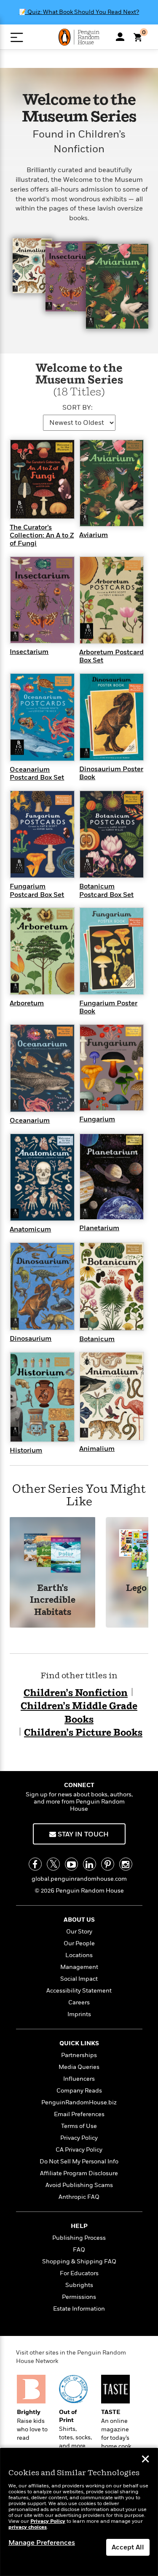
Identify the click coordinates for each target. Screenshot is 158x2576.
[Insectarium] (42, 599)
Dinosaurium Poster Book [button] (111, 773)
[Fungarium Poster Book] (112, 950)
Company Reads (79, 2091)
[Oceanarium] (42, 1068)
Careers (79, 2002)
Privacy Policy (79, 2138)
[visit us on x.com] (53, 1864)
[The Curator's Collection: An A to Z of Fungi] (42, 479)
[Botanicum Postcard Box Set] (112, 834)
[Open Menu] (17, 37)
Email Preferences (79, 2114)
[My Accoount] (120, 37)
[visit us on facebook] (35, 1864)
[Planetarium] (112, 1176)
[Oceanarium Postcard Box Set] (42, 717)
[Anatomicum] (42, 1177)
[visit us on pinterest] (108, 1864)
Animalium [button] (97, 1449)
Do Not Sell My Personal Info (79, 2162)
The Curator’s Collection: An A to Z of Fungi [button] (42, 535)
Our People (79, 1943)
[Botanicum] (112, 1286)
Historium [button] (26, 1450)
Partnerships (79, 2055)
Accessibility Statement (79, 1991)
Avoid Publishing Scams (79, 2185)
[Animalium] (112, 1396)
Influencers (79, 2079)
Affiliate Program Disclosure (79, 2173)
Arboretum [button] (27, 1003)
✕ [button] (145, 2460)
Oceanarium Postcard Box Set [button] (37, 774)
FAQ (79, 2250)
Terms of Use (79, 2126)
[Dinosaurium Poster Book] (112, 716)
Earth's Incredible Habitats (53, 1601)
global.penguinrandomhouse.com (79, 1879)
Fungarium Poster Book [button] (108, 1007)
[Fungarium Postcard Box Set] (42, 834)
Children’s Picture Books (83, 1733)
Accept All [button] (128, 2547)
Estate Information (79, 2309)
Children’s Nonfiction (76, 1693)
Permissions (79, 2297)
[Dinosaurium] (42, 1286)
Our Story (79, 1932)
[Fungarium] (112, 1067)
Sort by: (78, 408)
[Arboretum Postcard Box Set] (112, 599)
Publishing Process (79, 2238)
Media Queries (79, 2067)
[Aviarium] (112, 483)
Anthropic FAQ (79, 2197)
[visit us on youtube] (71, 1864)
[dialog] (79, 2512)
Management (79, 1967)
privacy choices (28, 2527)
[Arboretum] (42, 950)
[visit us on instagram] (126, 1864)
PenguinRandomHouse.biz (79, 2102)
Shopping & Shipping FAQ (79, 2261)
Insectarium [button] (29, 652)
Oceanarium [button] (30, 1121)
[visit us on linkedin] (90, 1864)
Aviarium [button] (94, 535)
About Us (79, 1920)
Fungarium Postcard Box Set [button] (37, 890)
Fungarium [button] (97, 1119)
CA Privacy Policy (79, 2150)
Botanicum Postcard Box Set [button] (106, 890)
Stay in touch (82, 1834)
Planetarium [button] (99, 1228)
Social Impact (79, 1979)
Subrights (79, 2285)
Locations (79, 1955)
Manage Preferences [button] (42, 2543)
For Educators (79, 2273)
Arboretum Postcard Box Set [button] (111, 656)
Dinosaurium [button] (31, 1339)
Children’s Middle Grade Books (79, 1713)
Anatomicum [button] (30, 1229)
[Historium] (42, 1397)
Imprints (79, 2014)
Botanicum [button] (97, 1339)
